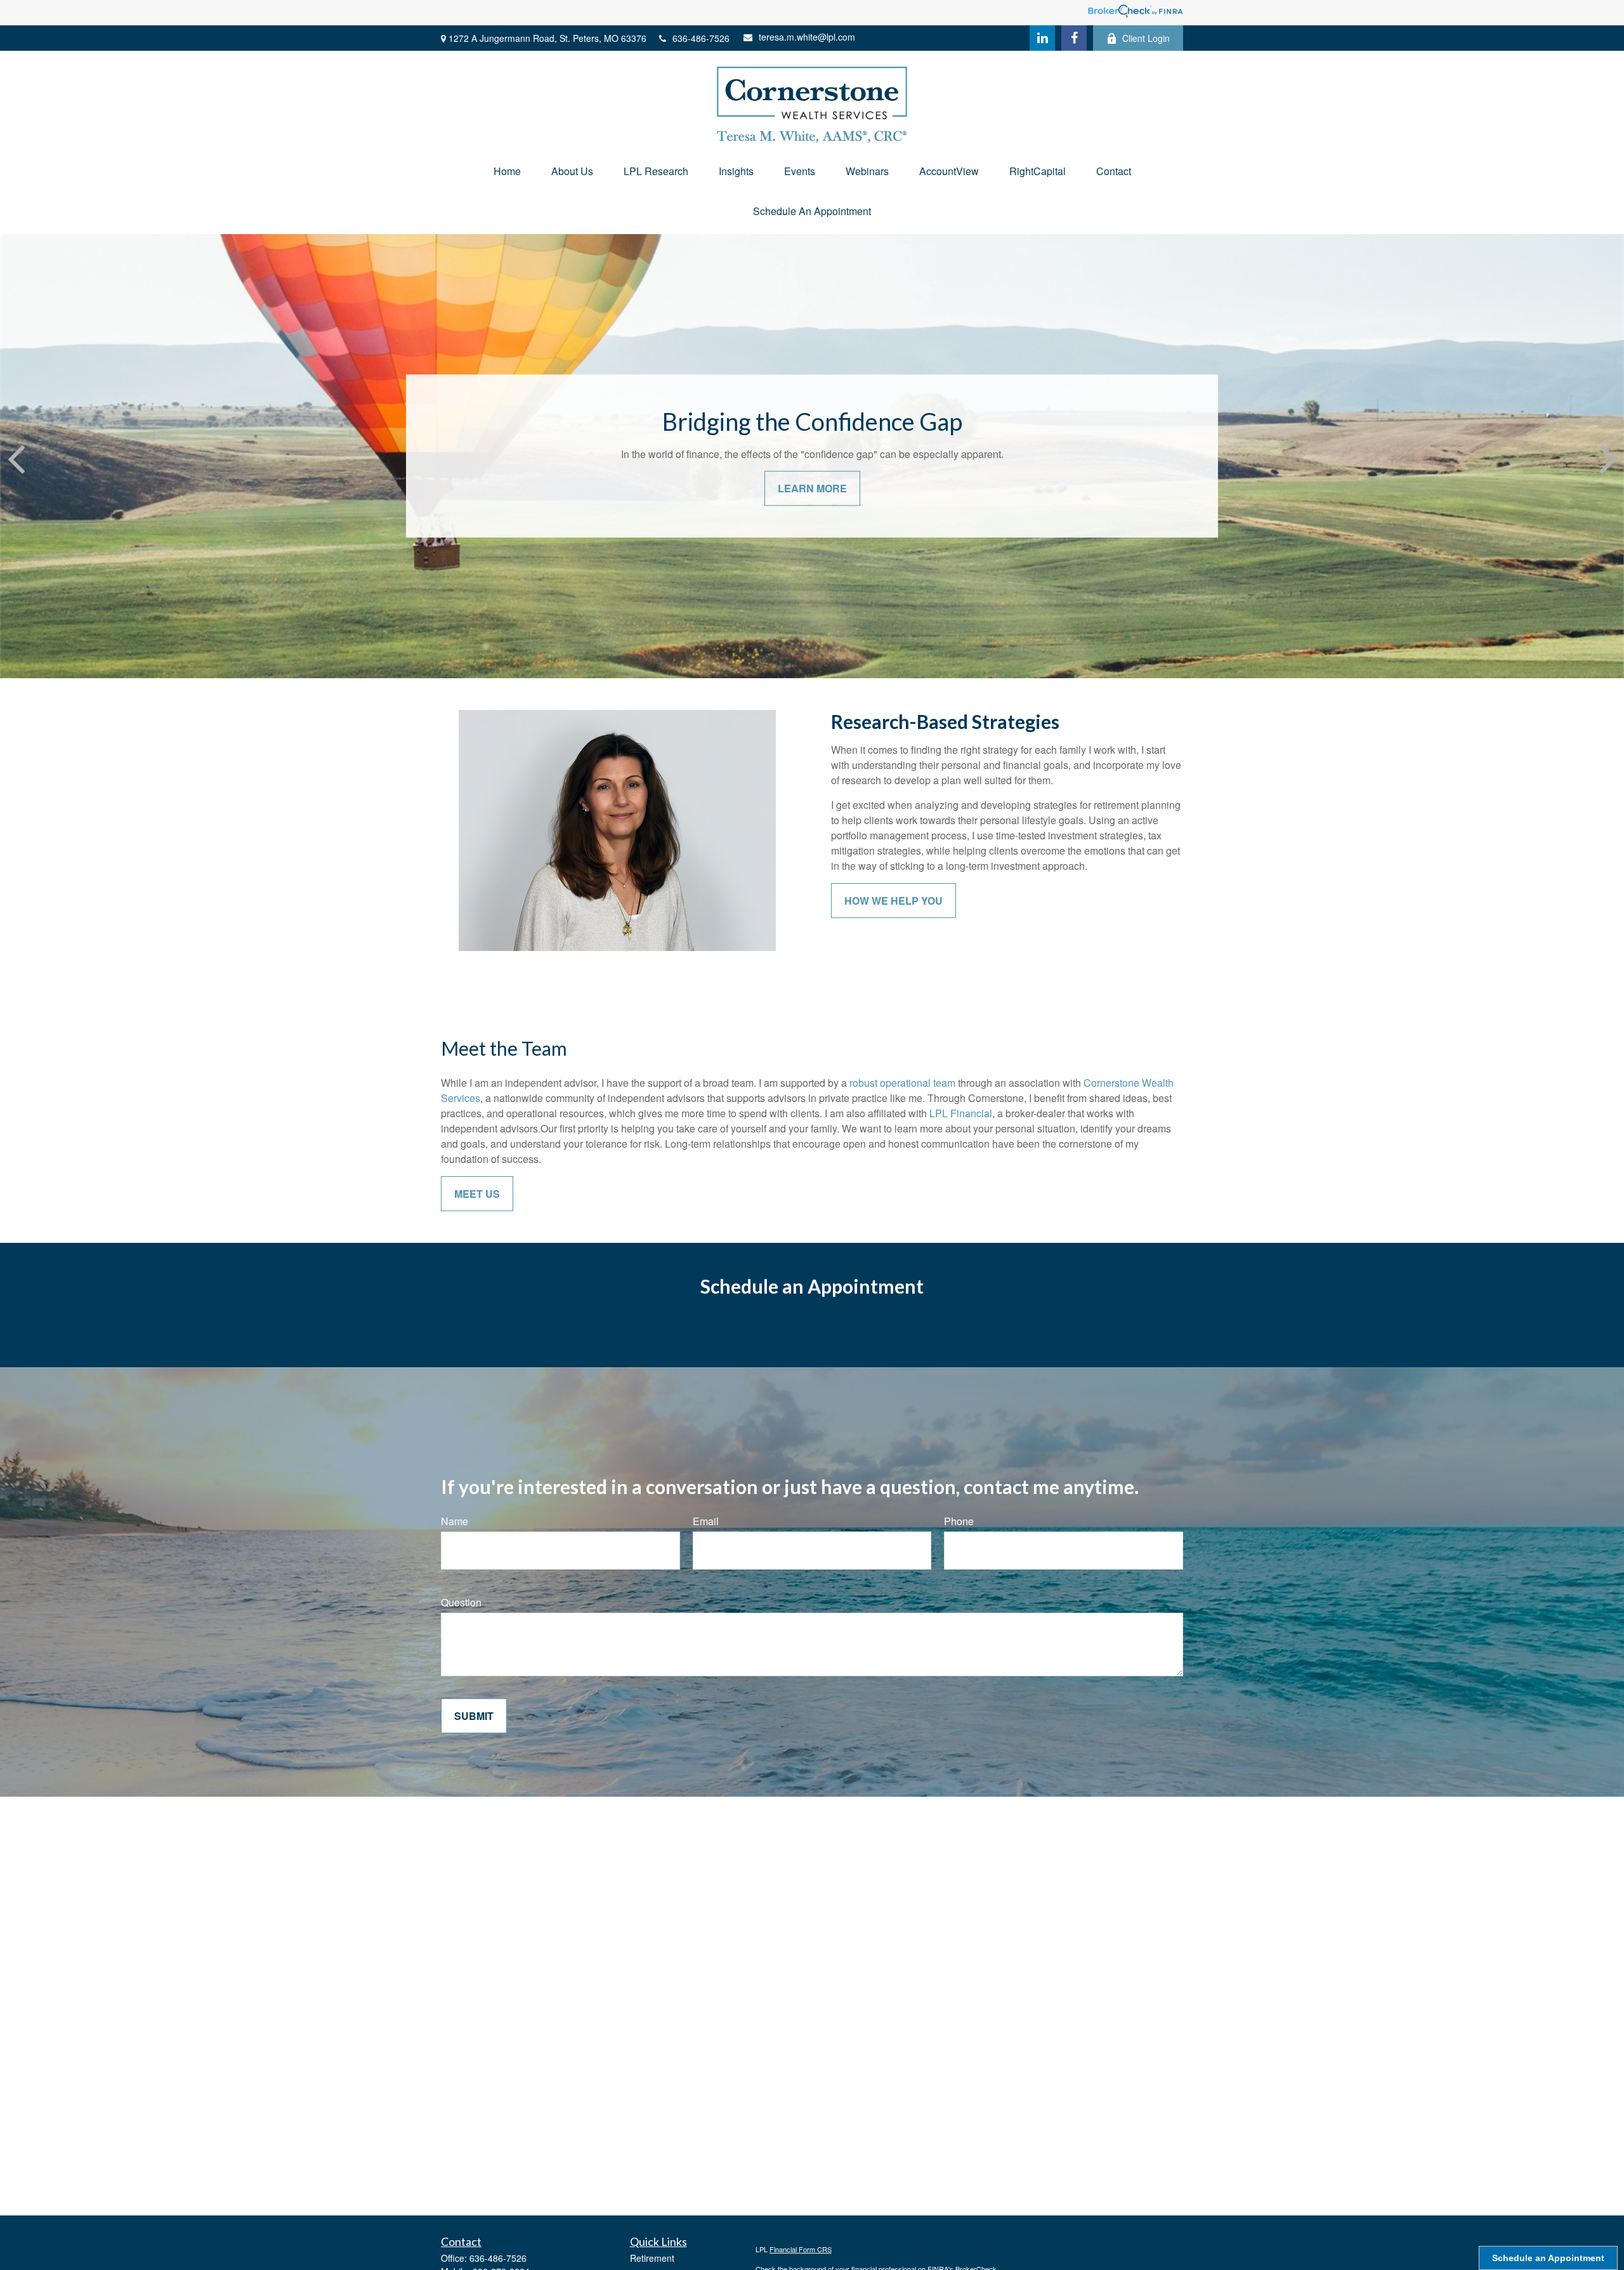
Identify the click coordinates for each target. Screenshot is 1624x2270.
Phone (959, 1521)
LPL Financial (961, 1113)
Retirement (652, 2258)
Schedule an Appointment (1548, 2258)
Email (706, 1521)
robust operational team (902, 1083)
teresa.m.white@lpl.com (807, 37)
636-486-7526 (701, 38)
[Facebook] (1074, 38)
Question (461, 1602)
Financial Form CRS (801, 2249)
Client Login (1146, 38)
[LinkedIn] (1042, 38)
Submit (474, 1716)
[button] (507, 171)
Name (455, 1521)
